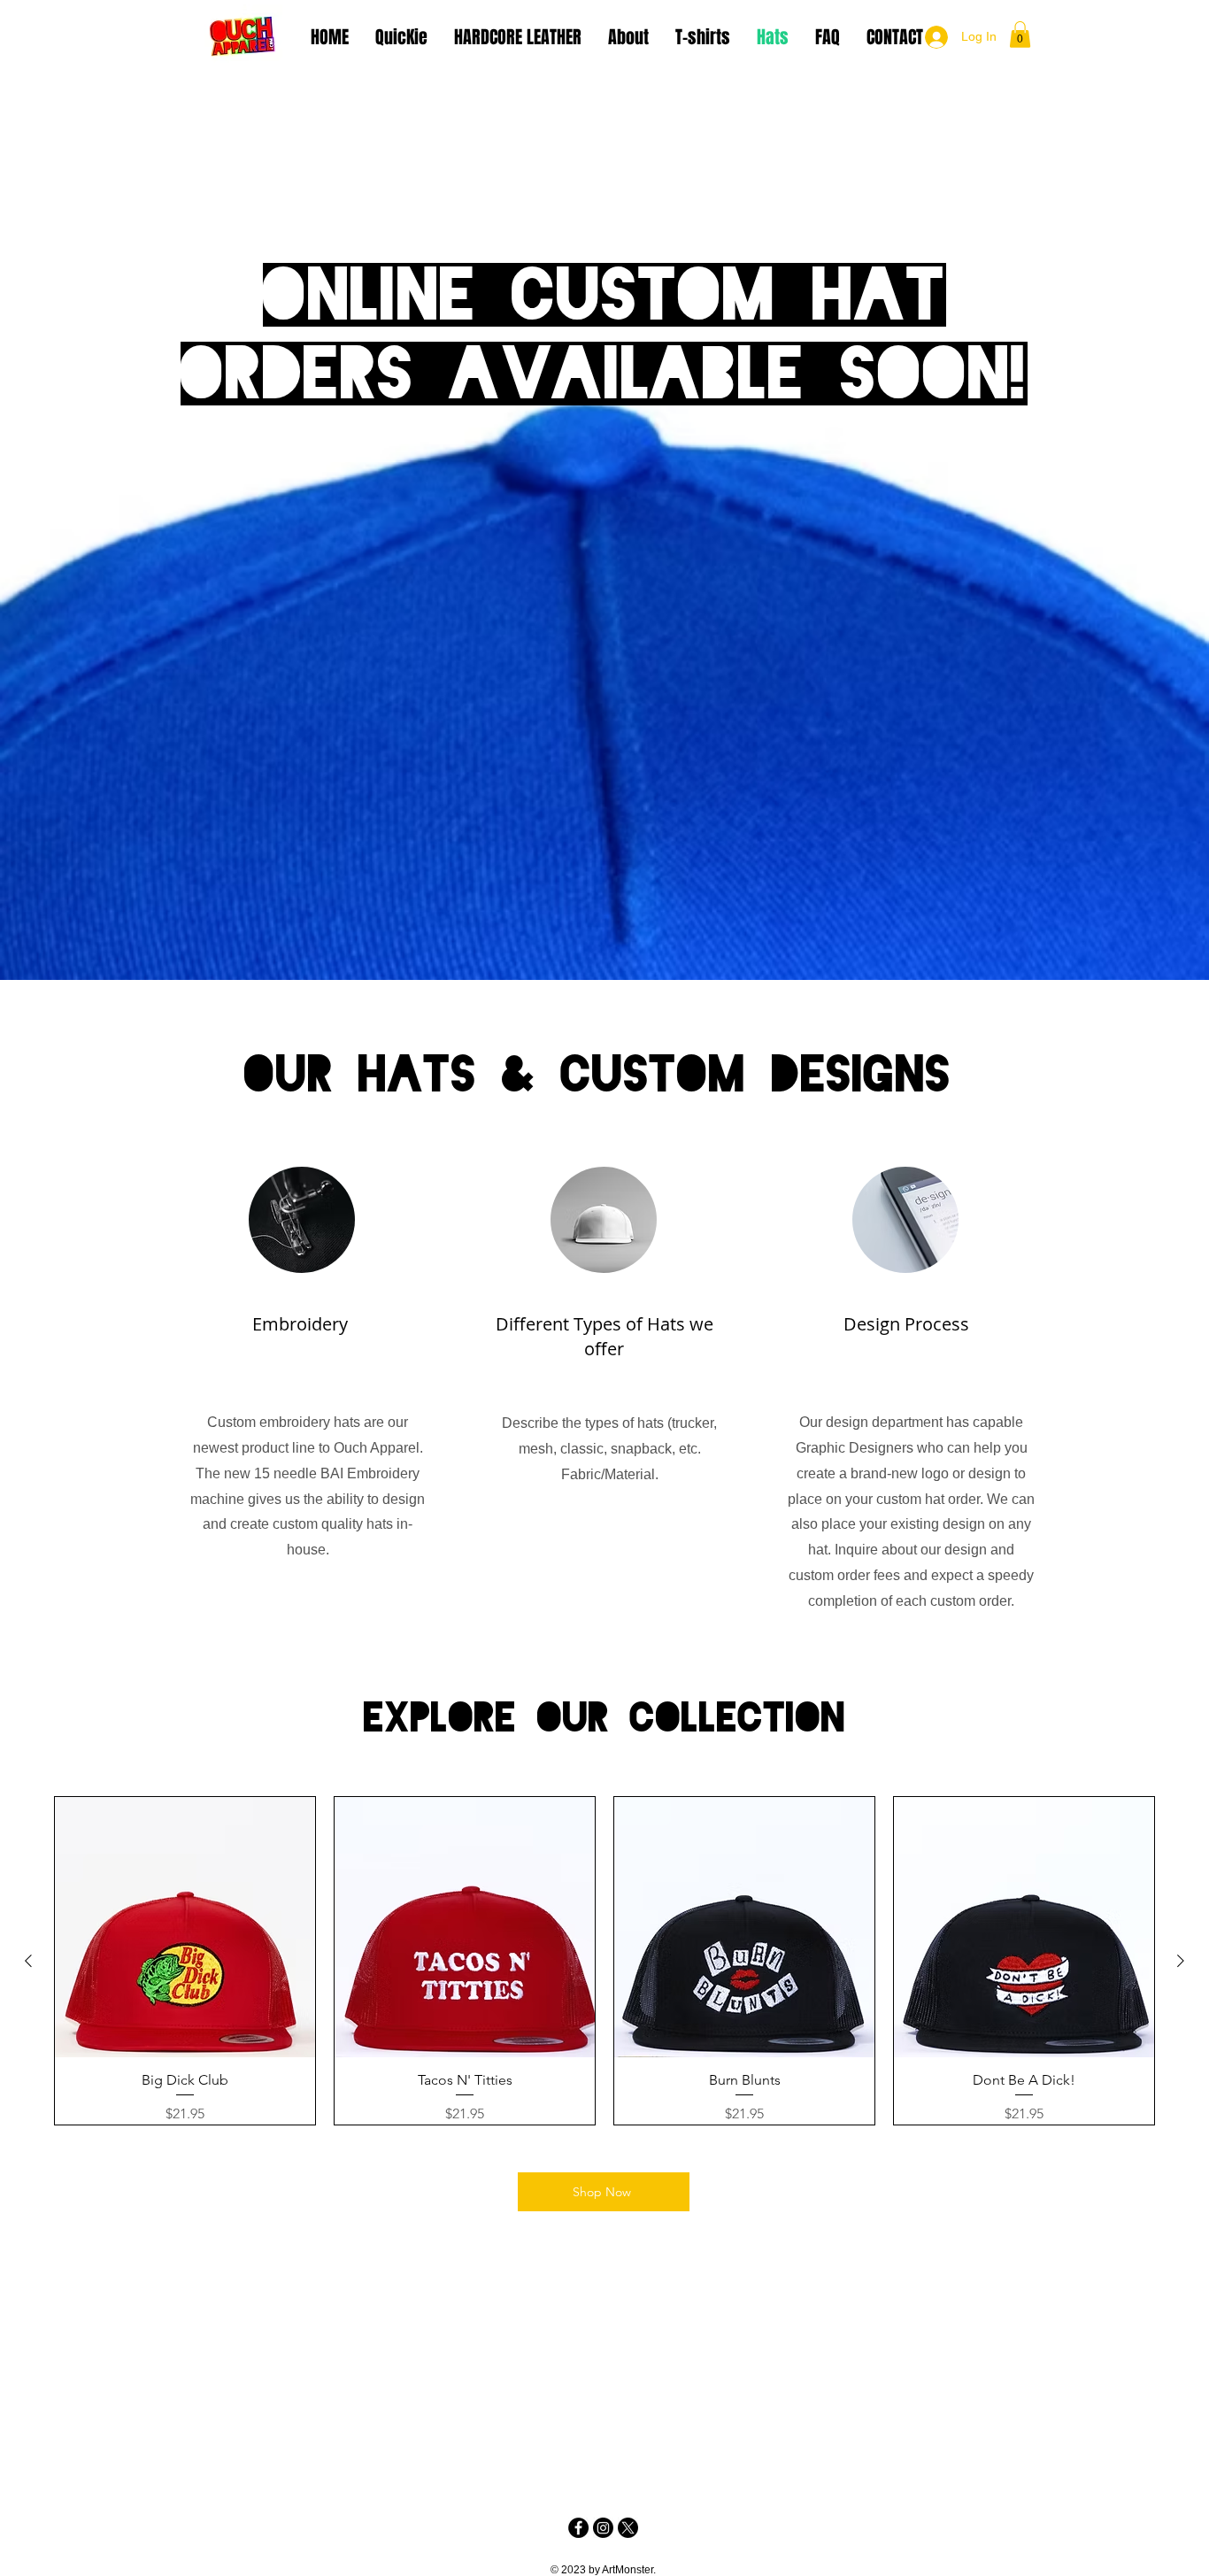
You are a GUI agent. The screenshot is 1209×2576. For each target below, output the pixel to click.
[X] (628, 2528)
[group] (604, 1961)
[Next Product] (1181, 1961)
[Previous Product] (28, 1961)
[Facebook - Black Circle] (578, 2528)
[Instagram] (603, 2528)
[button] (1020, 35)
